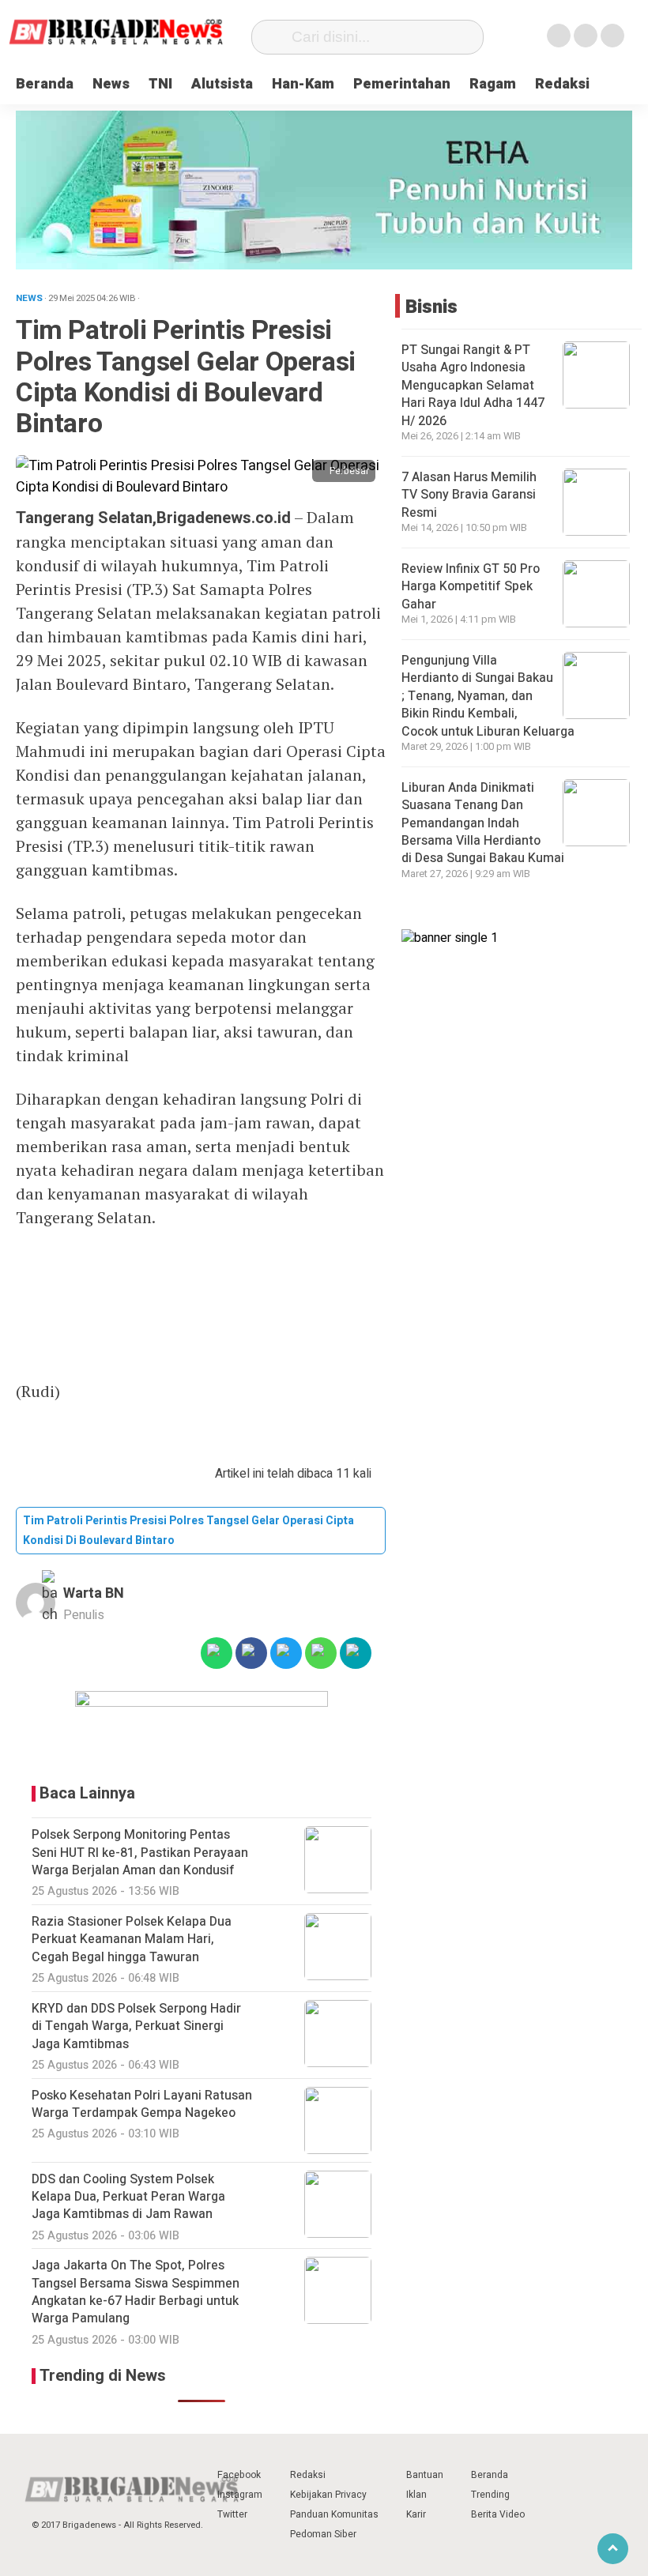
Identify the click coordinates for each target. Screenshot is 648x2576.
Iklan (416, 2495)
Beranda (45, 84)
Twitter (232, 2514)
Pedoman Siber (323, 2534)
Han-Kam (303, 84)
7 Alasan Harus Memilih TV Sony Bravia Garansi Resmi (469, 495)
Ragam (493, 84)
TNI (160, 84)
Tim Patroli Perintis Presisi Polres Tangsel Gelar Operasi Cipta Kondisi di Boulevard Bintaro (188, 1531)
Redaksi (562, 84)
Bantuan (425, 2475)
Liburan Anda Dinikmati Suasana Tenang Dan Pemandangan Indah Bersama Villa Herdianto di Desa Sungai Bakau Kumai (484, 823)
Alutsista (222, 84)
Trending (490, 2495)
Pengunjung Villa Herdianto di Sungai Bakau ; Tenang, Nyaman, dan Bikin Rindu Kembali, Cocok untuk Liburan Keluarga (490, 696)
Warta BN (94, 1593)
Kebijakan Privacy (328, 2495)
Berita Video (498, 2514)
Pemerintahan (402, 84)
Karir (416, 2514)
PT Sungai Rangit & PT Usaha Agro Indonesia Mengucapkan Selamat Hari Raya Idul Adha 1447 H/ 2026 (473, 386)
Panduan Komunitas (334, 2514)
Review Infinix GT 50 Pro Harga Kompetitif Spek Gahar (471, 587)
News (111, 84)
